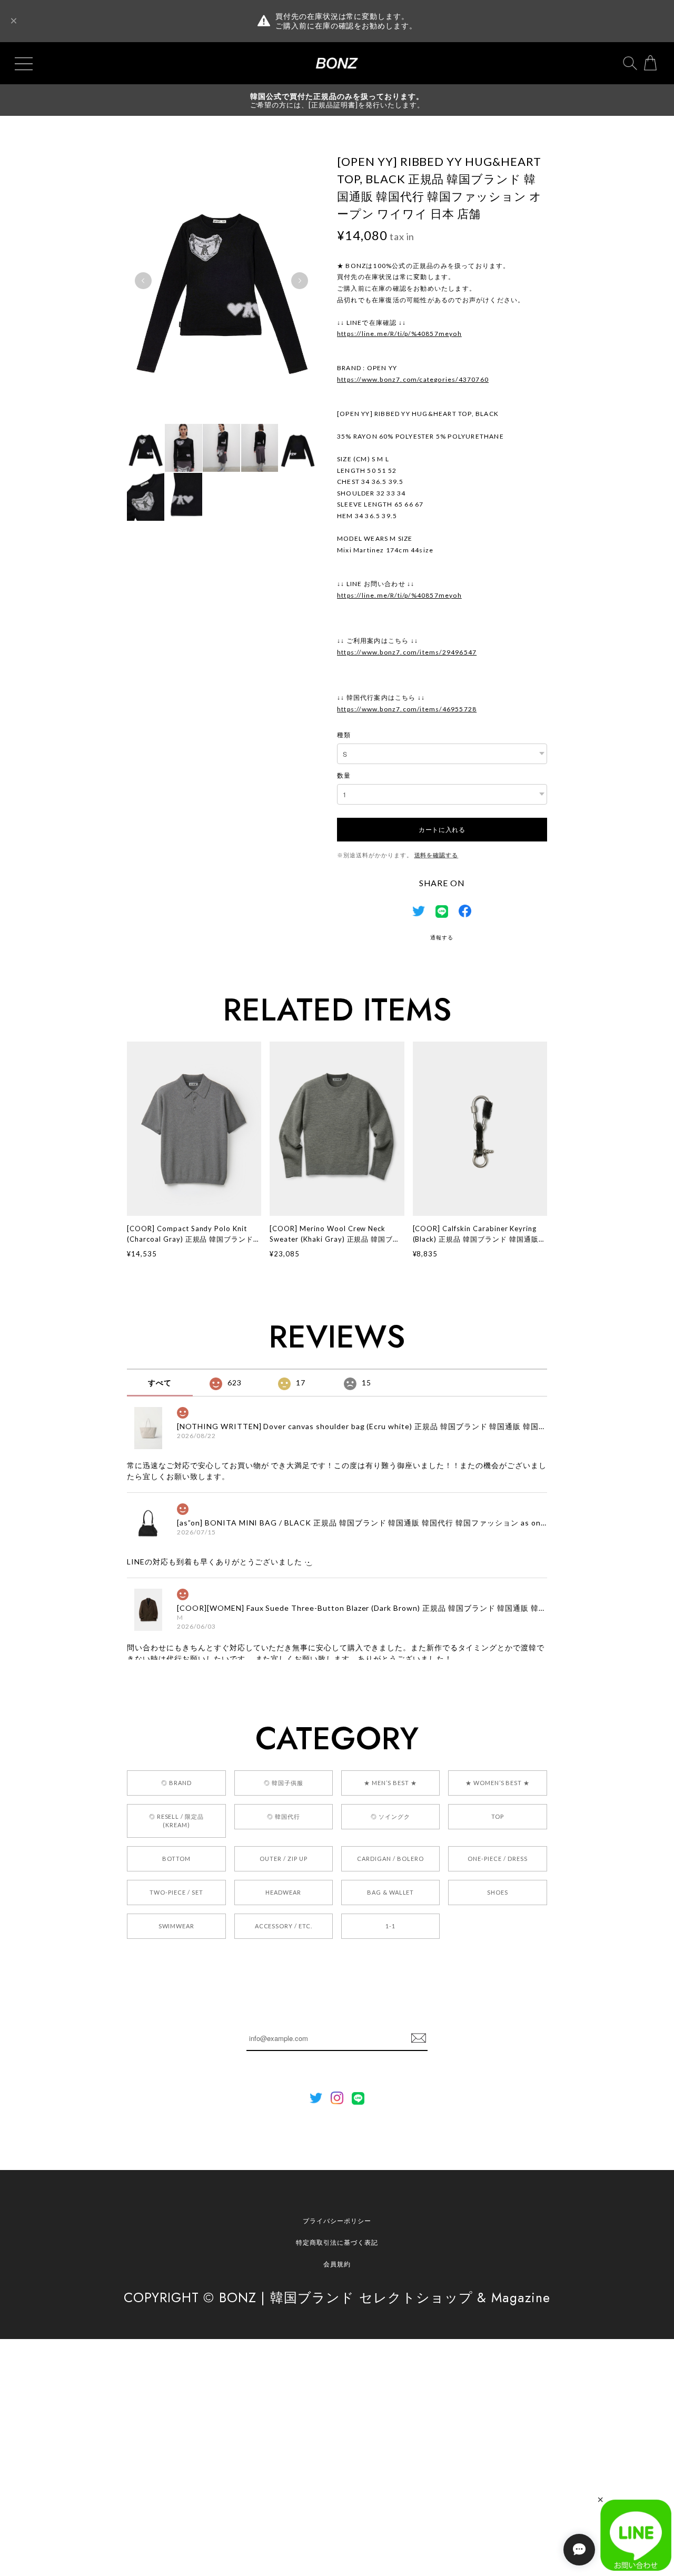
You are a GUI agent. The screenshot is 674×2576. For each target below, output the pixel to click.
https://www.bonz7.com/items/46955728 (407, 709)
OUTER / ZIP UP (283, 1859)
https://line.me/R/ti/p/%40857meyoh (399, 334)
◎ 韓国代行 (284, 1816)
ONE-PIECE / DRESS (497, 1859)
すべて (160, 1383)
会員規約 (337, 2264)
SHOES (498, 1892)
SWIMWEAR (177, 1926)
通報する (442, 937)
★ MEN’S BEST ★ (390, 1783)
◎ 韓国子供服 (284, 1783)
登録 (419, 2038)
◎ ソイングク (390, 1816)
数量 (344, 775)
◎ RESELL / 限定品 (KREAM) (176, 1821)
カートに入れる (442, 829)
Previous (143, 281)
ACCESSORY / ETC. (284, 1926)
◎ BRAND (176, 1783)
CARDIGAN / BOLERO (390, 1859)
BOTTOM (176, 1859)
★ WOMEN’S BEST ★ (498, 1783)
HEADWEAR (283, 1892)
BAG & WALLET (391, 1892)
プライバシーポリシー (337, 2221)
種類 (344, 735)
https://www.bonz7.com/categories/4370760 (413, 379)
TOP (498, 1816)
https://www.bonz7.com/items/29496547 (407, 652)
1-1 (390, 1926)
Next (300, 281)
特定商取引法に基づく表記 (337, 2242)
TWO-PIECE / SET (176, 1892)
